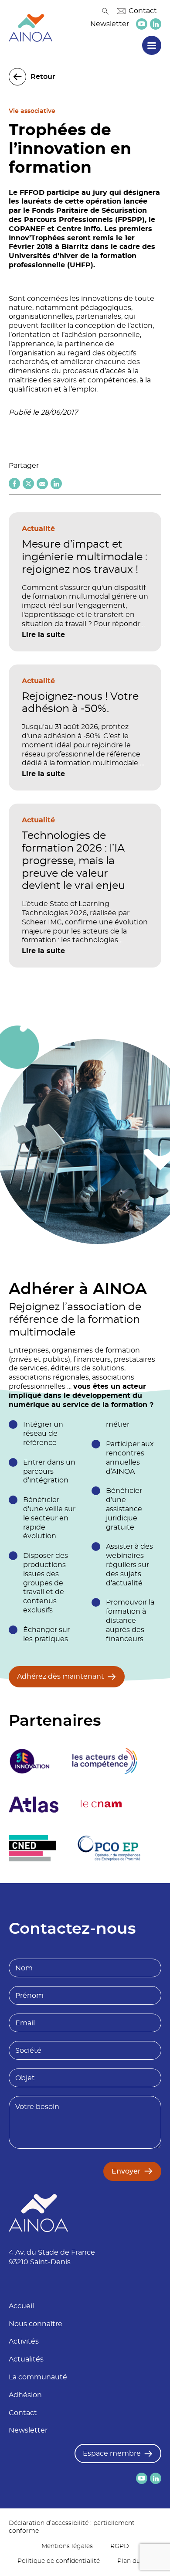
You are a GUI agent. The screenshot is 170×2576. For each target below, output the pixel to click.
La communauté (38, 2377)
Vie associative (32, 111)
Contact (143, 11)
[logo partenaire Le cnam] (102, 1805)
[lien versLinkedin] (156, 24)
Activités (24, 2341)
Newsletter (110, 24)
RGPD (120, 2546)
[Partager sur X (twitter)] (28, 484)
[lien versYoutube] (142, 24)
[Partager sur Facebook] (14, 484)
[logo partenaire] (105, 1761)
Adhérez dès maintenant (61, 1676)
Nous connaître (36, 2324)
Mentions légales (67, 2546)
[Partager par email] (42, 484)
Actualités (26, 2359)
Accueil (21, 2306)
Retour (43, 77)
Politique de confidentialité (59, 2561)
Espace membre (112, 2453)
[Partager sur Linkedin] (56, 484)
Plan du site (135, 2561)
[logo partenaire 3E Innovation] (30, 1761)
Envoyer (126, 2171)
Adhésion (25, 2395)
